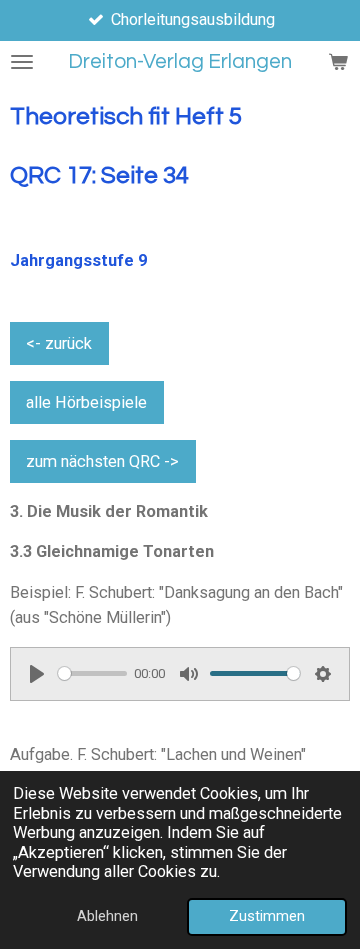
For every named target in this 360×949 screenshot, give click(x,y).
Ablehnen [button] (107, 916)
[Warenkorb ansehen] (338, 61)
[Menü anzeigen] (22, 61)
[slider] (92, 673)
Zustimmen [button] (267, 916)
